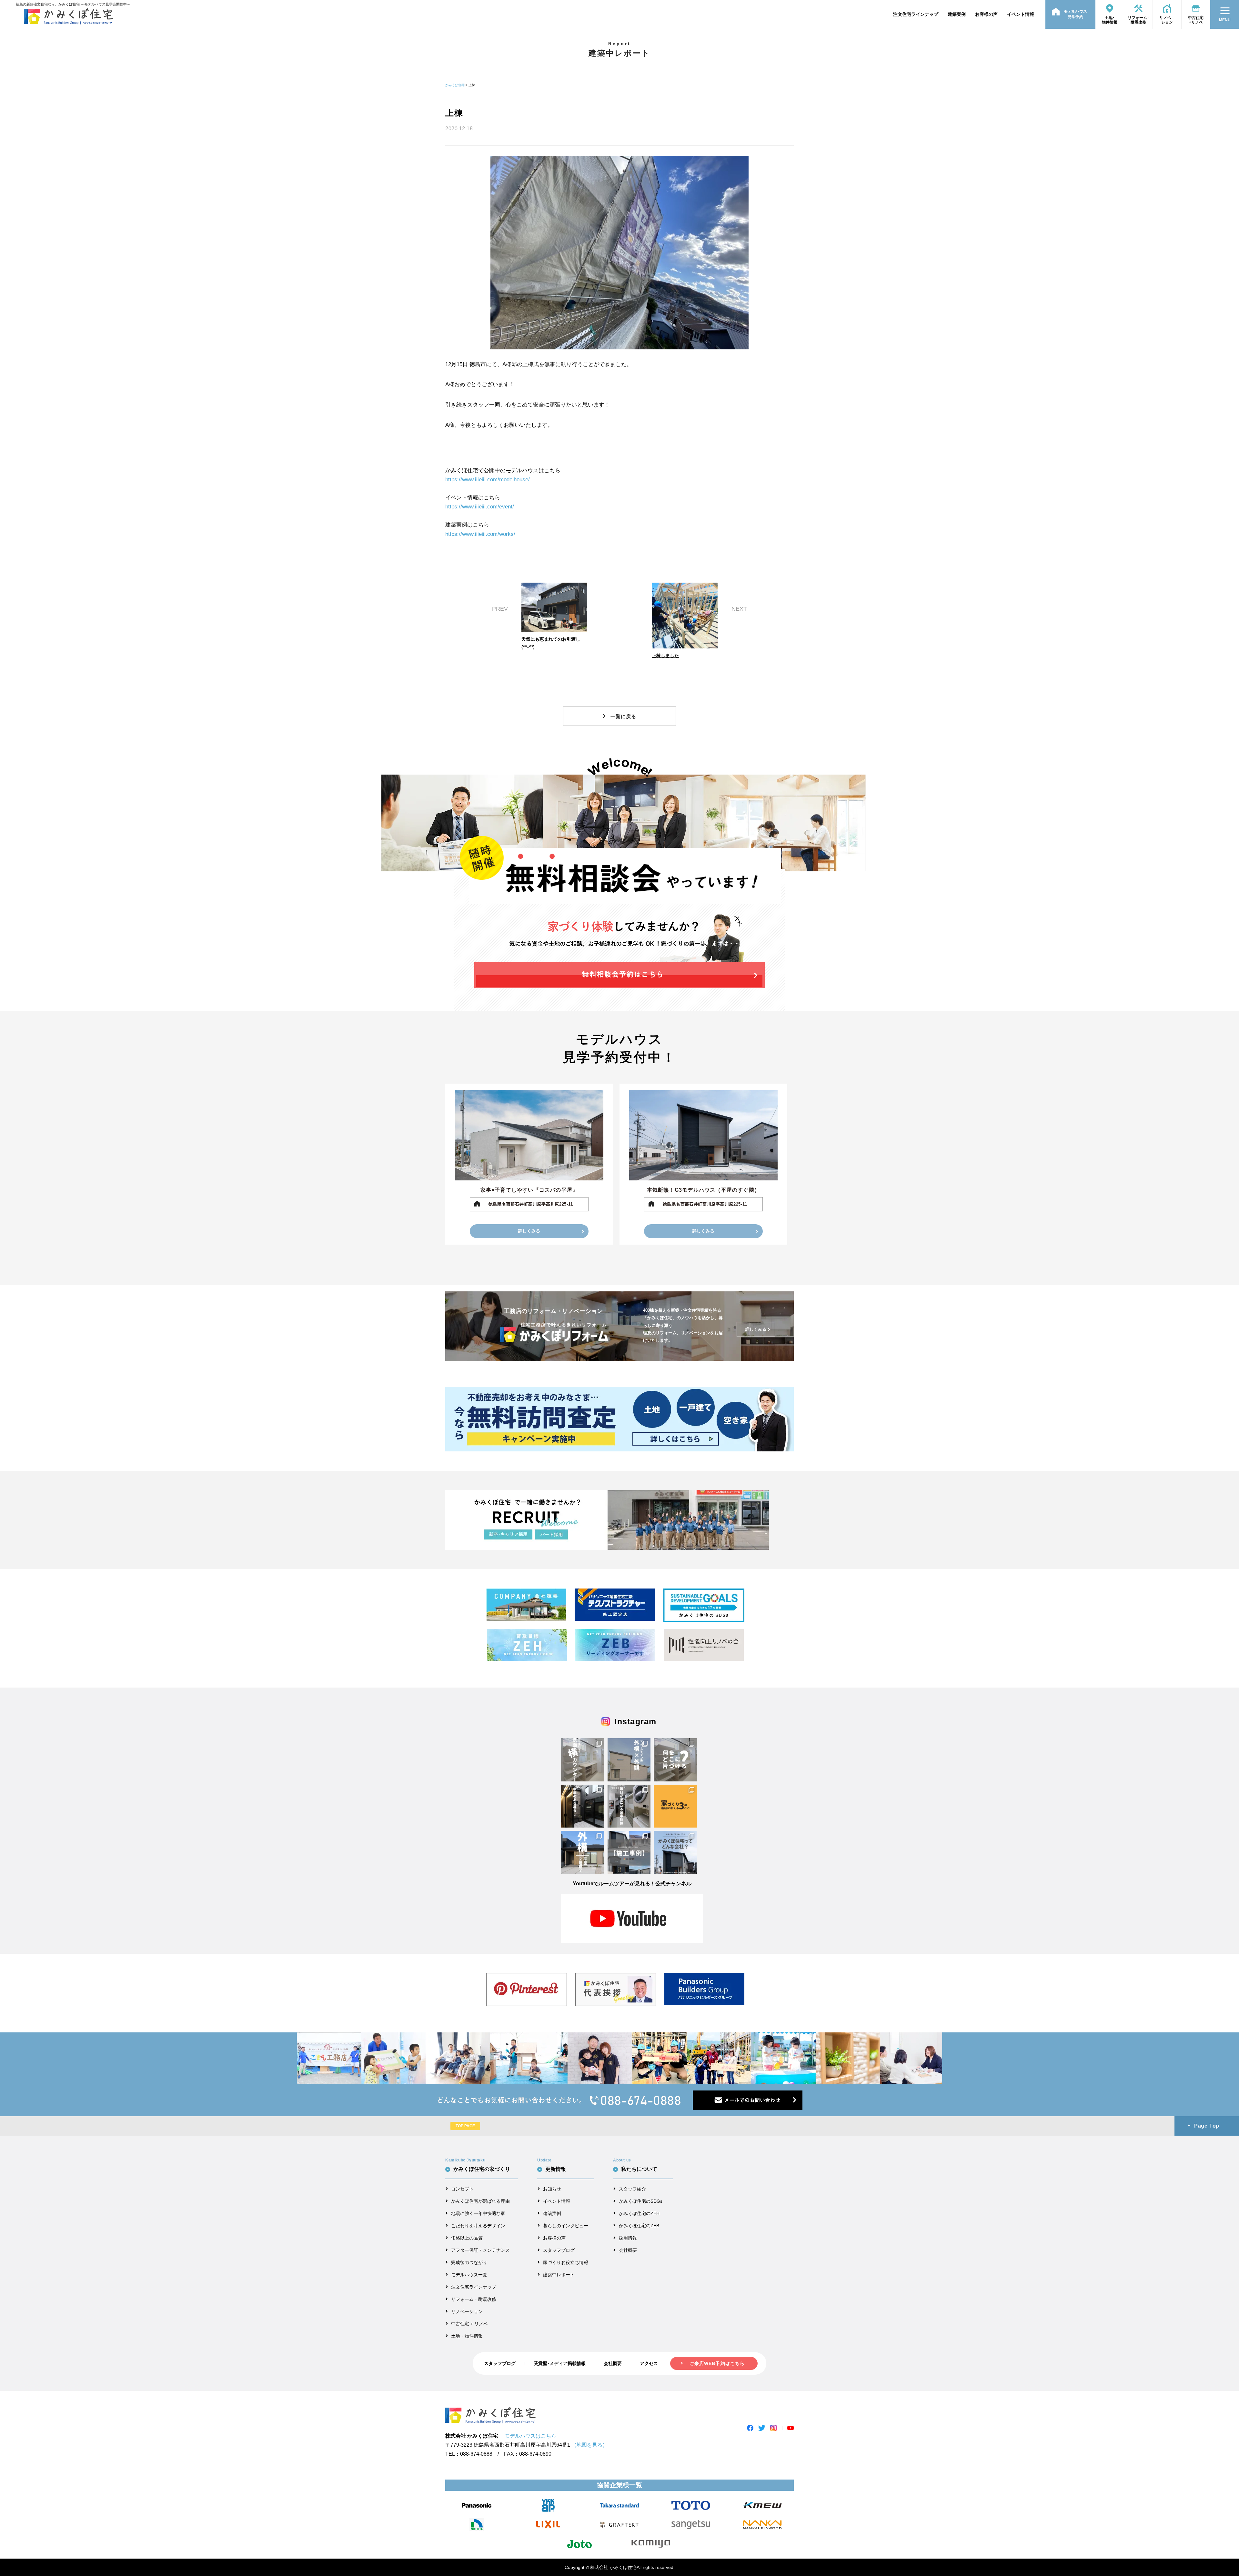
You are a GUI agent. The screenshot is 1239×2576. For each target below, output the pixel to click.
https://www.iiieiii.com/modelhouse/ (488, 480)
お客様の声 (986, 14)
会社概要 (628, 2250)
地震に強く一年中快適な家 (478, 2213)
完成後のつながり (469, 2262)
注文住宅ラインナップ (916, 14)
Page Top (1207, 2126)
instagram (773, 2428)
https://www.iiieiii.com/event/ (480, 507)
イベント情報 (1021, 14)
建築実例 (957, 14)
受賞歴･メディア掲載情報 (560, 2363)
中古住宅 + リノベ (469, 2324)
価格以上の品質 (467, 2238)
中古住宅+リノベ (1196, 20)
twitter (762, 2428)
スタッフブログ (559, 2250)
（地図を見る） (589, 2445)
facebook (750, 2428)
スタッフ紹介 (632, 2189)
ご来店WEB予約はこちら (717, 2363)
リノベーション (467, 2311)
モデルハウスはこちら (530, 2436)
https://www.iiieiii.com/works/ (480, 534)
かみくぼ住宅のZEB (639, 2226)
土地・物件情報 (467, 2336)
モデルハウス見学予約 (1075, 14)
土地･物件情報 (1110, 20)
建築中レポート (559, 2275)
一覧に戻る (623, 716)
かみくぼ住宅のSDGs (641, 2201)
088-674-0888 (476, 2454)
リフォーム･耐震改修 (1138, 20)
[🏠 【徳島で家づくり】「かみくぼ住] (675, 1852)
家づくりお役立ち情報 (566, 2262)
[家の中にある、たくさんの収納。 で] (675, 1760)
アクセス (649, 2363)
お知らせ (552, 2189)
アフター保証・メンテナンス (480, 2250)
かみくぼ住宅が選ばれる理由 (480, 2201)
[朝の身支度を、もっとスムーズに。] (583, 1760)
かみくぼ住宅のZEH (639, 2213)
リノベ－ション (1167, 20)
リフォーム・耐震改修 (474, 2299)
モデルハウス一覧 (469, 2275)
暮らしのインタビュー (566, 2226)
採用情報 (628, 2238)
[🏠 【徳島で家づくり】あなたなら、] (629, 1852)
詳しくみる (529, 1231)
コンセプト (462, 2189)
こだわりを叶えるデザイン (478, 2226)
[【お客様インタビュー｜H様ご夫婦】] (583, 1806)
